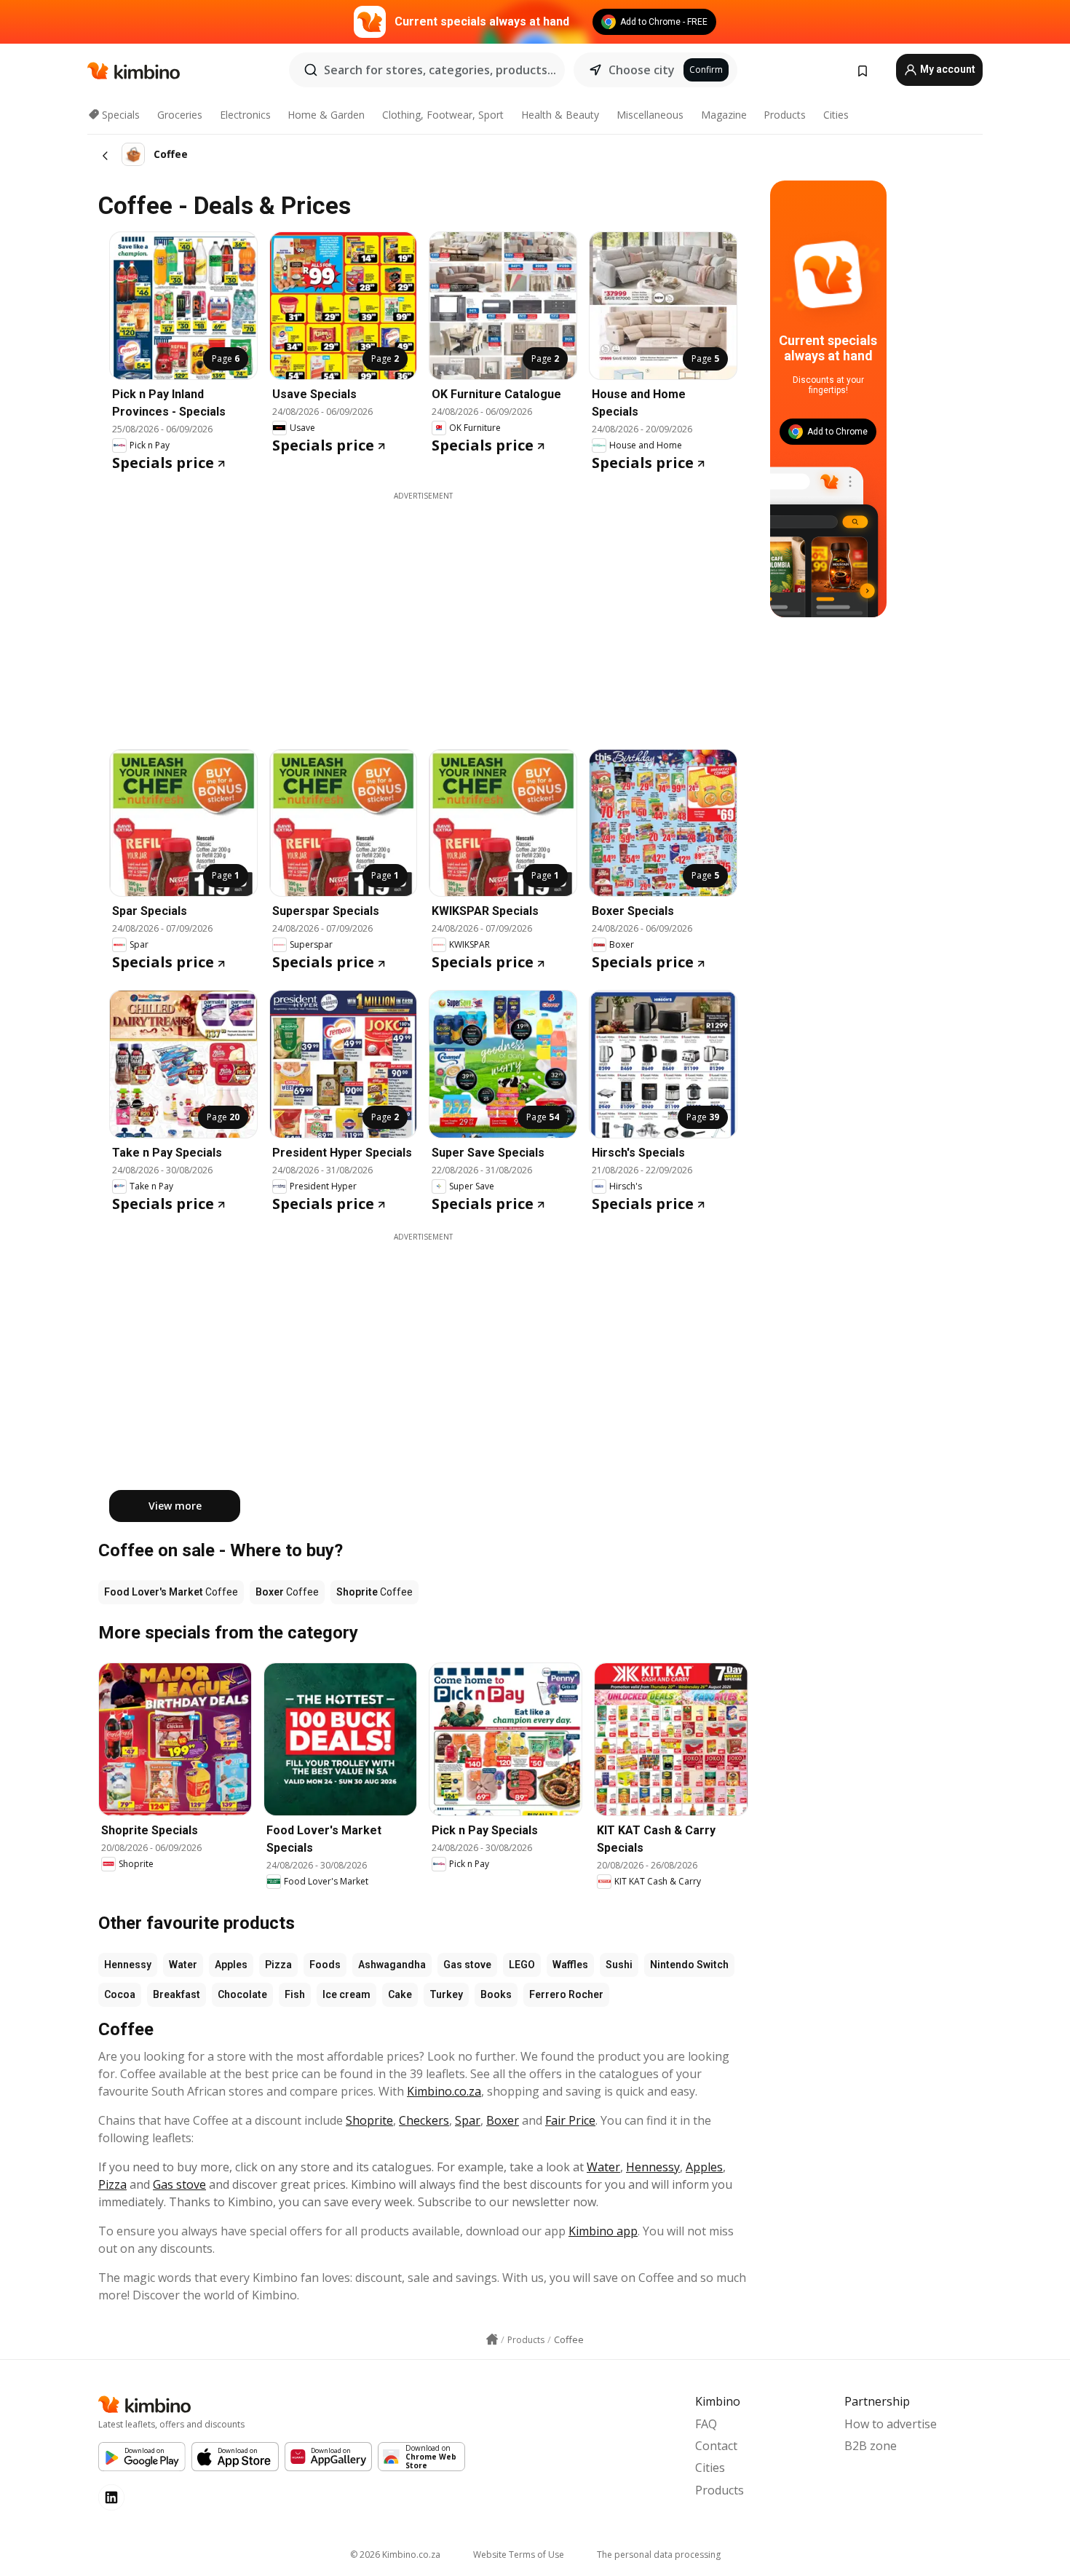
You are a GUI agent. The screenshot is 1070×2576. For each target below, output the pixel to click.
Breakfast (177, 1994)
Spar (468, 2120)
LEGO (522, 1965)
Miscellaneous (650, 115)
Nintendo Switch (689, 1965)
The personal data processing (659, 2555)
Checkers (424, 2120)
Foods (325, 1965)
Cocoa (120, 1994)
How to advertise (891, 2424)
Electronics (245, 115)
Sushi (619, 1965)
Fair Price (570, 2120)
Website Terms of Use (519, 2555)
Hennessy (128, 1965)
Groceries (180, 115)
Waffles (570, 1965)
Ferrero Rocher (566, 1994)
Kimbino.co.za (444, 2091)
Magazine (724, 115)
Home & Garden (326, 115)
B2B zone (871, 2446)
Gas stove (467, 1965)
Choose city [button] (642, 70)
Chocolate (242, 1994)
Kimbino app (603, 2231)
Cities (836, 115)
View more (175, 1506)
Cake (400, 1994)
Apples (231, 1965)
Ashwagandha (392, 1965)
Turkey (446, 1994)
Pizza (278, 1965)
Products (785, 115)
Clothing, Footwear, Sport (443, 115)
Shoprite (369, 2120)
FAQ (706, 2424)
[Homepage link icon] (492, 2339)
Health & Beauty (560, 115)
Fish (295, 1994)
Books (496, 1994)
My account (947, 69)
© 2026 (395, 2555)
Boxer (503, 2120)
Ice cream (346, 1994)
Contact (716, 2446)
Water (183, 1965)
